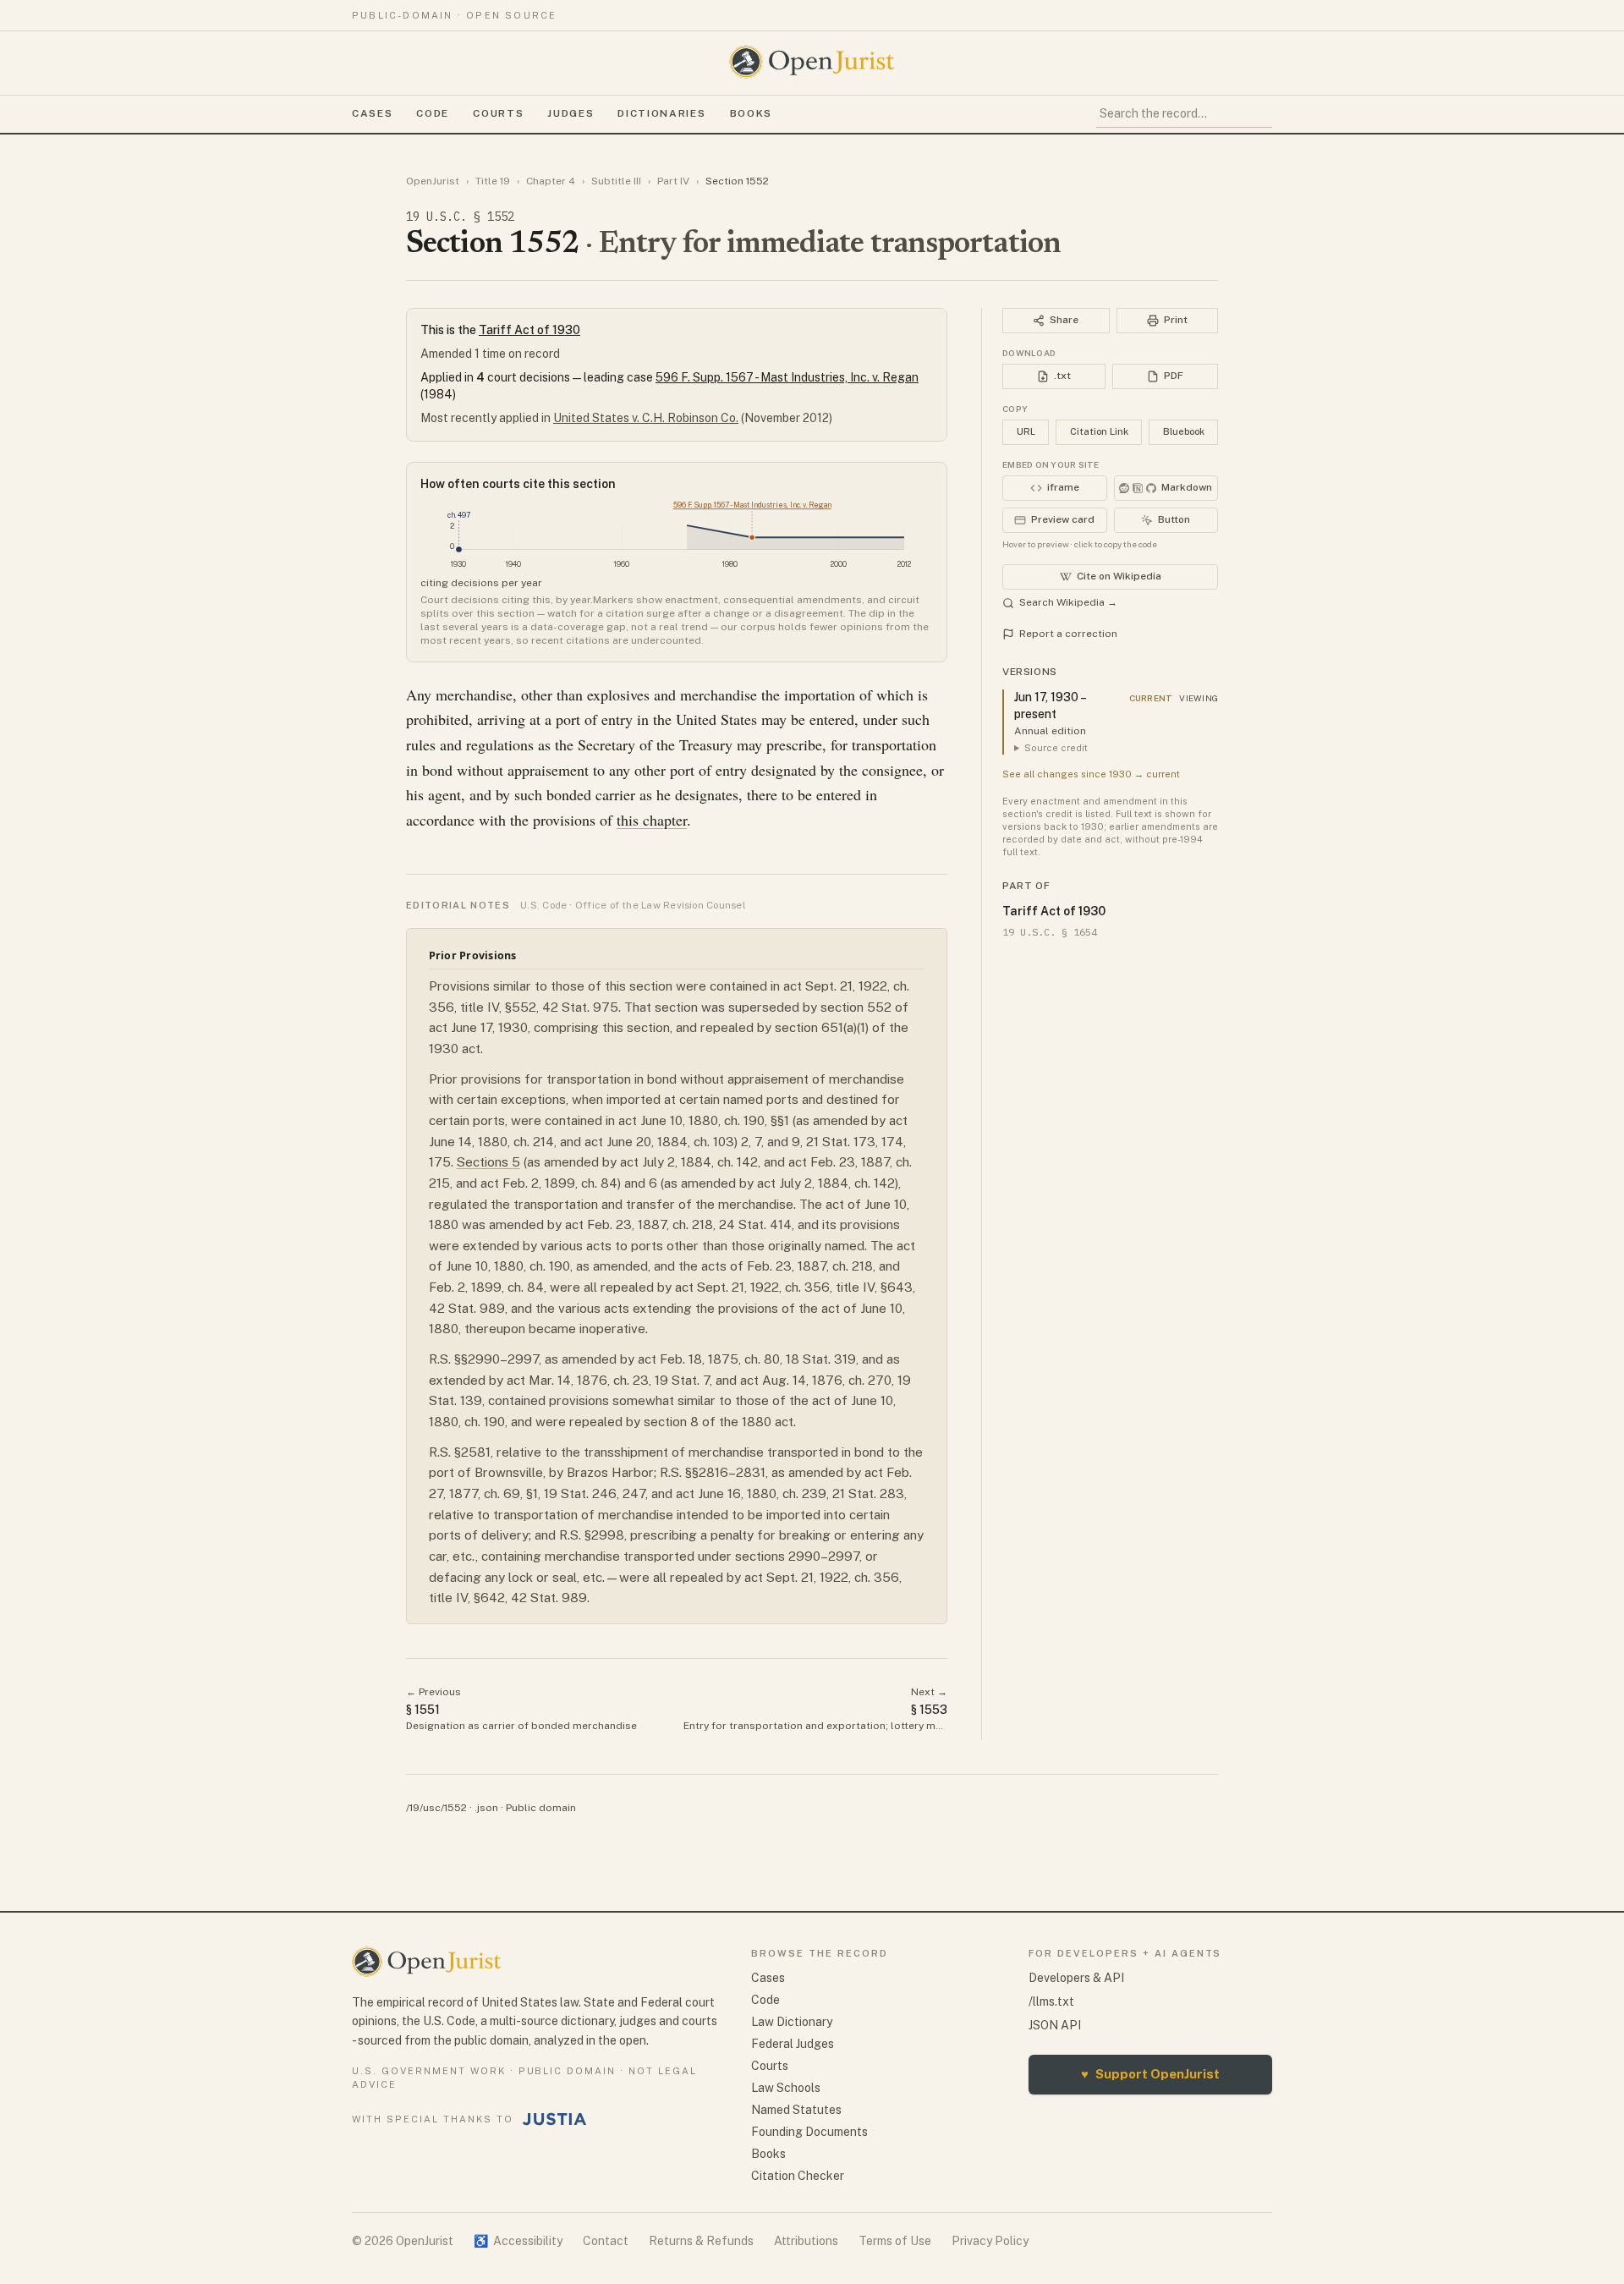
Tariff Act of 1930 (529, 330)
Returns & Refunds (701, 2241)
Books (751, 113)
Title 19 (493, 181)
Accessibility (518, 2241)
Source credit (1056, 748)
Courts (498, 113)
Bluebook (1184, 431)
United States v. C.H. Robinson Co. (646, 418)
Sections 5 (488, 1162)
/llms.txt (1051, 2001)
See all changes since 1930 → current (1091, 774)
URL (1026, 431)
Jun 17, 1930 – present (1050, 706)
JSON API (1055, 2025)
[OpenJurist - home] (812, 62)
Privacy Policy (990, 2241)
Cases (372, 113)
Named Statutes (796, 2110)
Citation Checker (798, 2176)
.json (486, 1808)
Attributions (806, 2241)
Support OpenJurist (1150, 2074)
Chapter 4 (551, 181)
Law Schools (786, 2088)
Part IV (673, 181)
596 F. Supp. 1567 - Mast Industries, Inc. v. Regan (787, 377)
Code (433, 113)
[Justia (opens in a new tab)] (555, 2119)
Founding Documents (809, 2132)
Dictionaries (661, 113)
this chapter (652, 820)
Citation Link (1099, 431)
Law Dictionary (792, 2022)
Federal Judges (793, 2044)
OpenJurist (433, 181)
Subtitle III (616, 181)
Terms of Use (895, 2241)
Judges (571, 113)
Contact (606, 2241)
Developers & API (1076, 1978)
